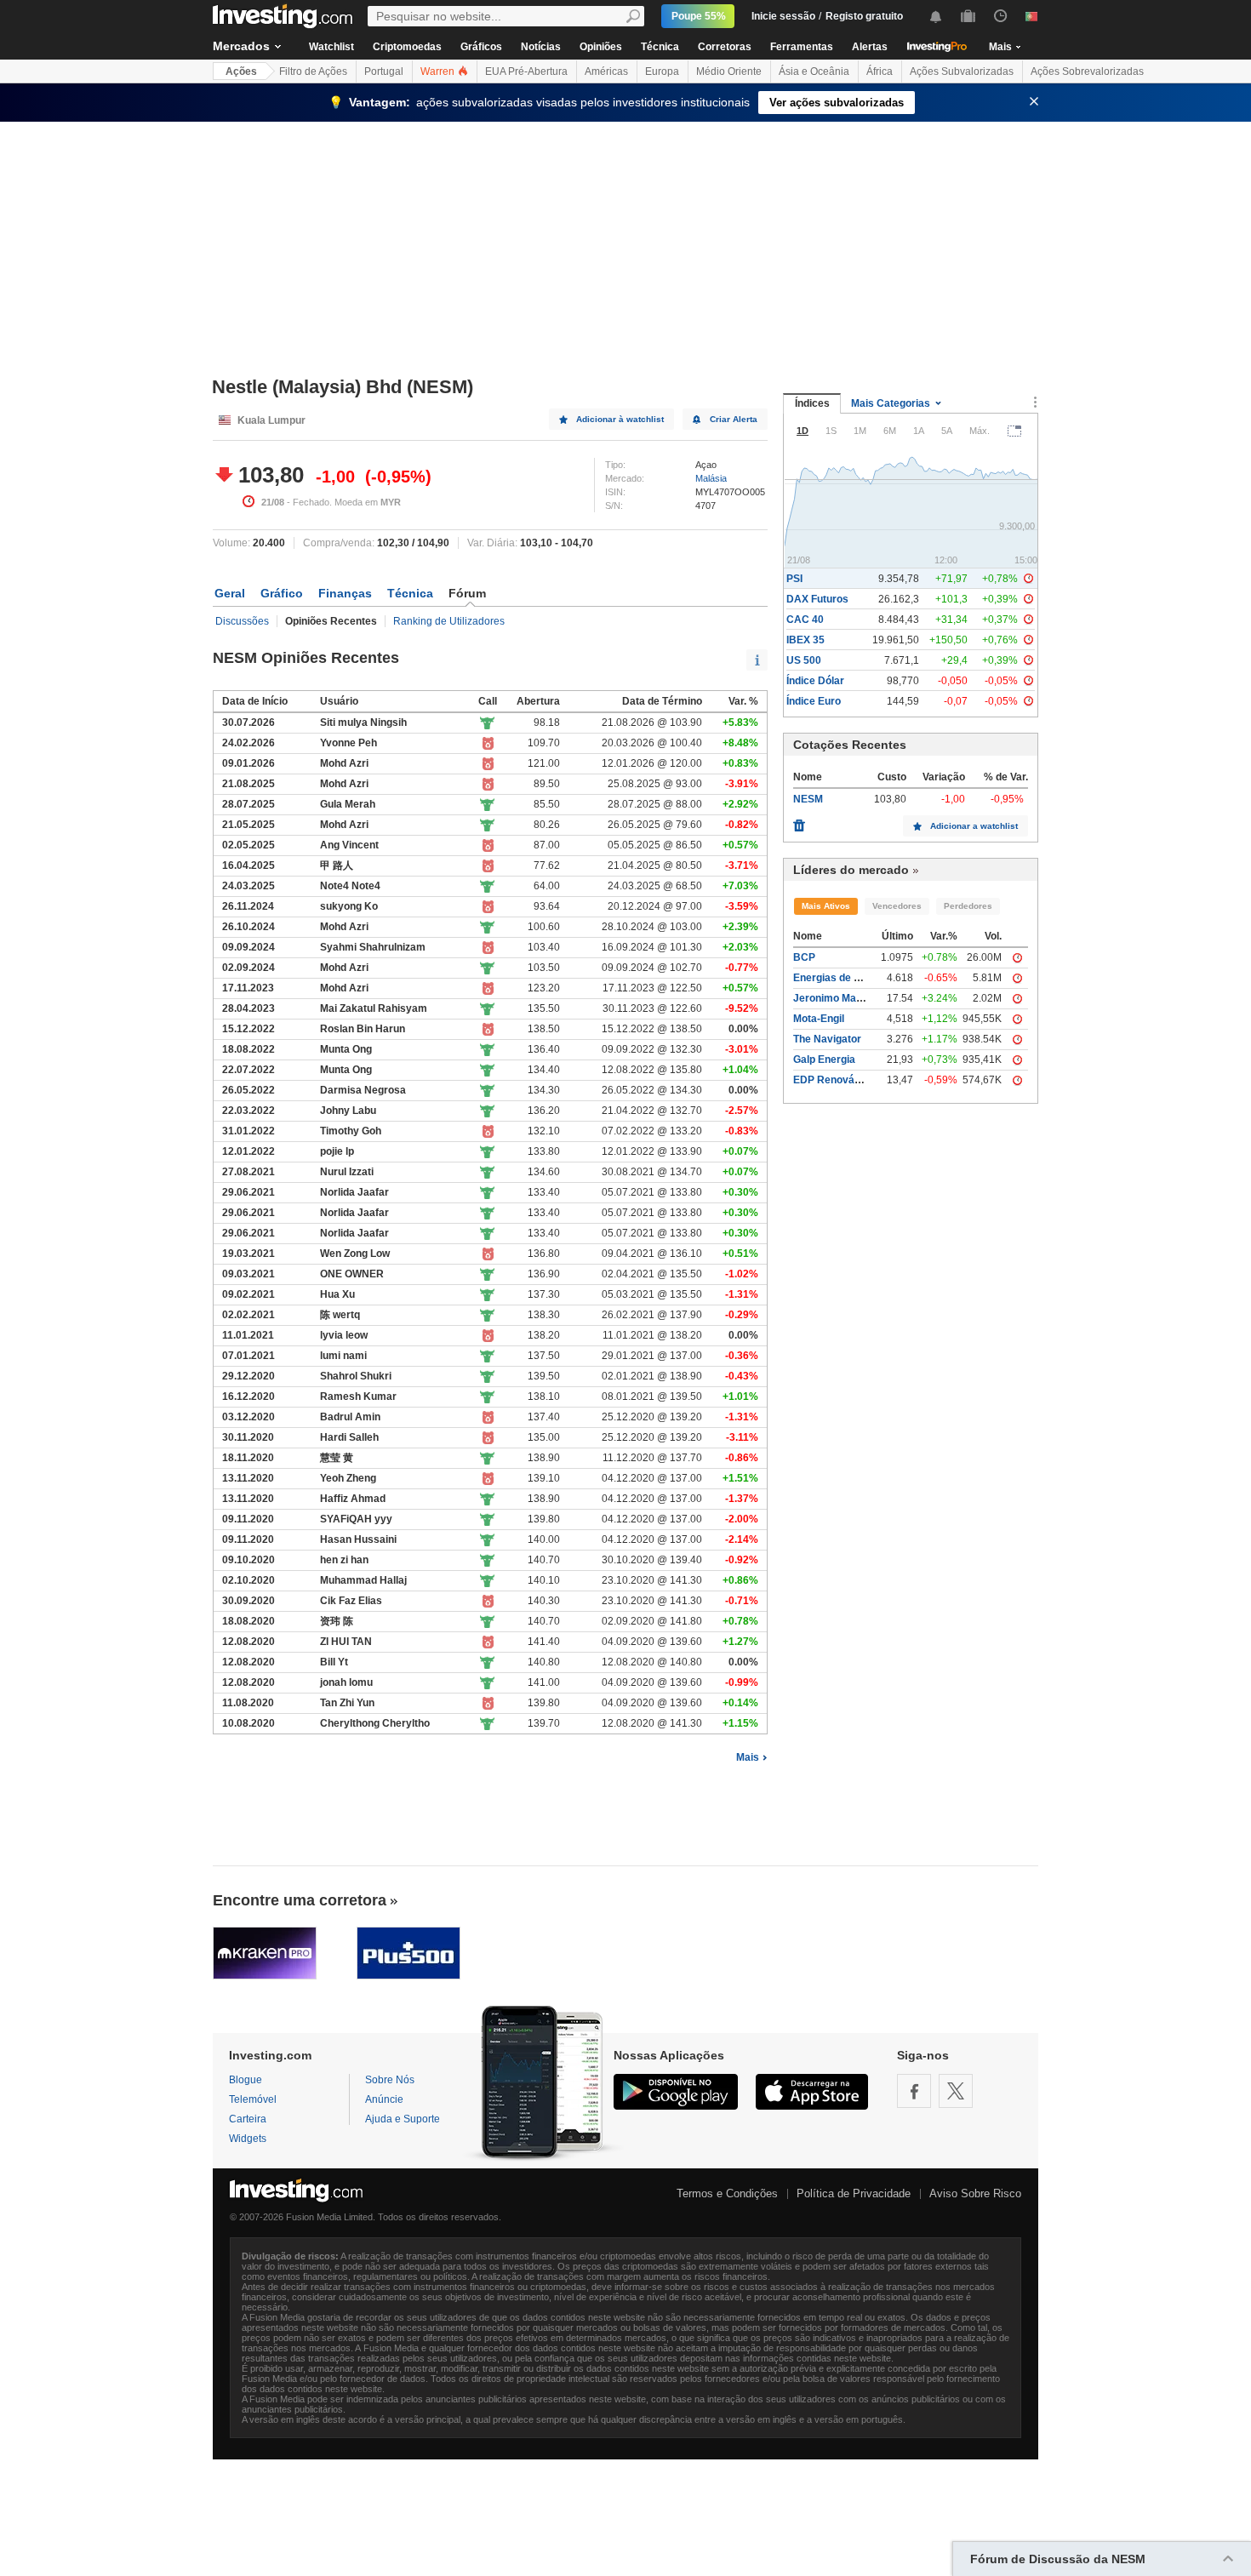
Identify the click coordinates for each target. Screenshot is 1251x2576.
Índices (812, 403)
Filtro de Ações (313, 71)
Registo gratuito (864, 16)
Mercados (241, 46)
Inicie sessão (783, 16)
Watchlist (331, 47)
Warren (439, 71)
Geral (230, 593)
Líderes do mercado (851, 870)
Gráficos (481, 47)
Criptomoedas (407, 47)
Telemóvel (253, 2099)
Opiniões (601, 47)
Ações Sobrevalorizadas (1087, 71)
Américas (606, 71)
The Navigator (827, 1039)
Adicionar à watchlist (620, 419)
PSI (794, 579)
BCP (804, 957)
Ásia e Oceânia (814, 71)
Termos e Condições (727, 2193)
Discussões (242, 621)
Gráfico (282, 593)
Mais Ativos (826, 906)
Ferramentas (802, 47)
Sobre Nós (390, 2080)
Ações (241, 71)
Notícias (541, 47)
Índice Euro (814, 701)
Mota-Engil (819, 1019)
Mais (748, 1757)
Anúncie (384, 2099)
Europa (662, 71)
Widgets (248, 2139)
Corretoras (725, 47)
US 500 (804, 660)
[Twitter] (956, 2091)
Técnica (660, 47)
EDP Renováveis (834, 1080)
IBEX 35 (805, 640)
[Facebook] (914, 2091)
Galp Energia (824, 1060)
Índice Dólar (815, 681)
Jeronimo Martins (836, 998)
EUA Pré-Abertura (526, 71)
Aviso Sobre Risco (975, 2193)
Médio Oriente (729, 71)
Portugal (384, 71)
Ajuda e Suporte (403, 2119)
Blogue (246, 2080)
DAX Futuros (817, 599)
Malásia (711, 478)
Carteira (248, 2119)
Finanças (345, 593)
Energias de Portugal (844, 978)
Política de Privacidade (854, 2193)
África (880, 71)
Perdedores (968, 906)
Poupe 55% (699, 16)
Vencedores (897, 906)
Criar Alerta (734, 419)
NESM (808, 799)
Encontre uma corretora (300, 1900)
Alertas (870, 47)
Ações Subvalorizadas (962, 71)
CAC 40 (805, 620)
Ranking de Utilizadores (449, 621)
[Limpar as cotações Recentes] (799, 821)
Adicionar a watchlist (974, 826)
